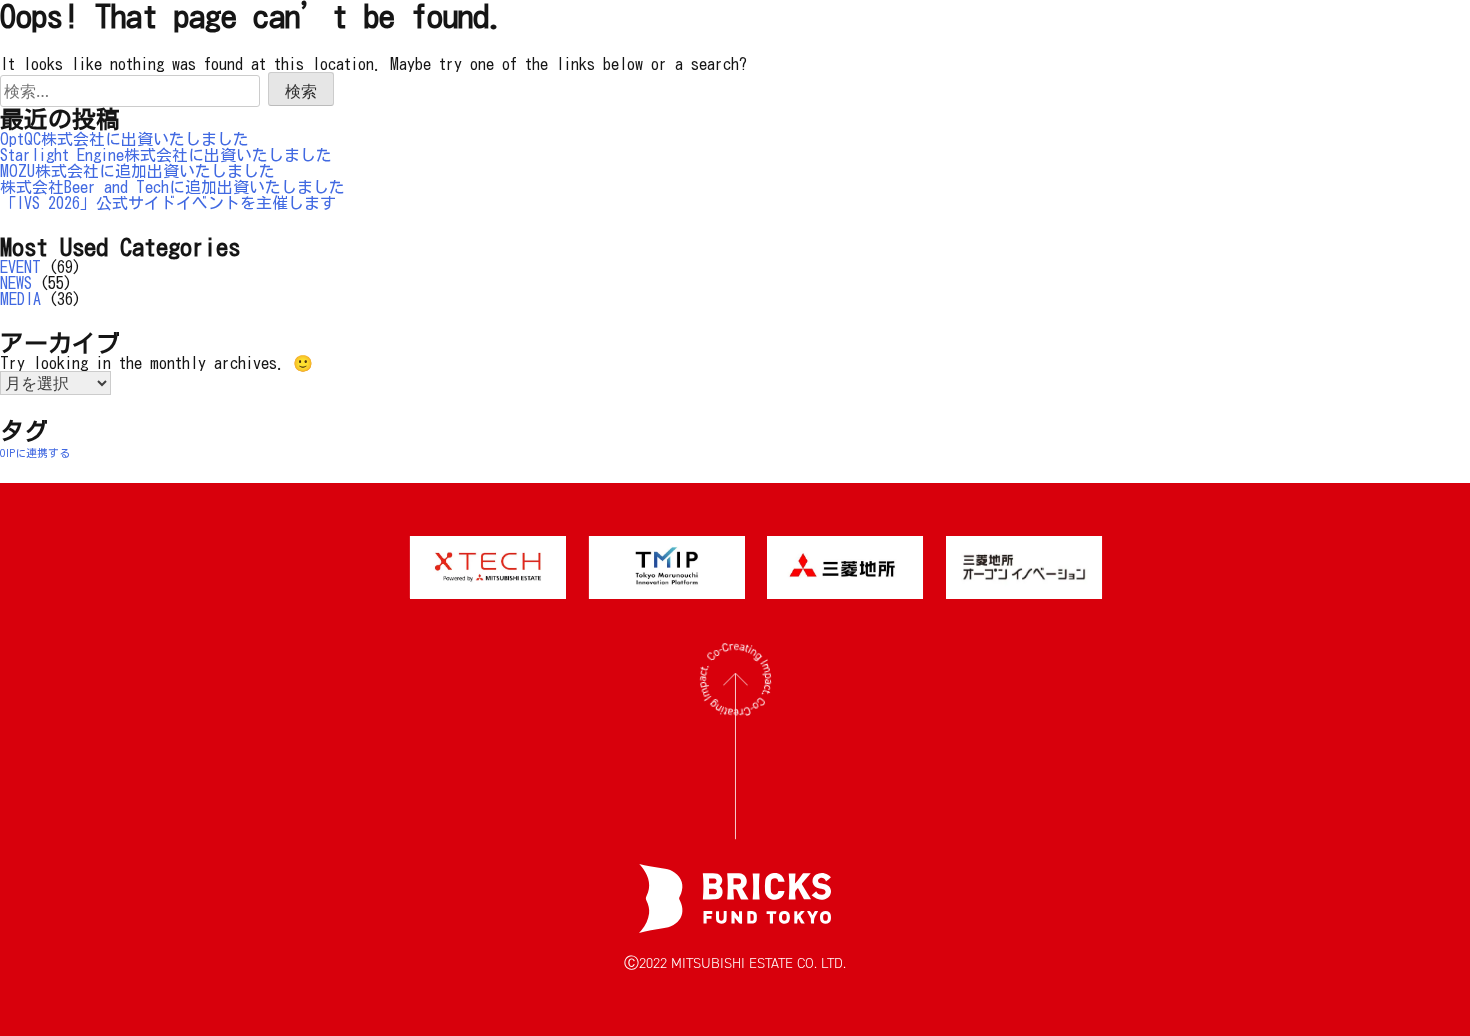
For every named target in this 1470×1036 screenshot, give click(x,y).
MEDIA (20, 299)
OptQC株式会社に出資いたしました (124, 139)
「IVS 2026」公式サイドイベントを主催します (168, 203)
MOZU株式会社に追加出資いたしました (137, 171)
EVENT (20, 267)
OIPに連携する (35, 453)
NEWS (16, 283)
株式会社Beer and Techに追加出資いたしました (172, 187)
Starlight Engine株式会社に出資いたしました (166, 155)
